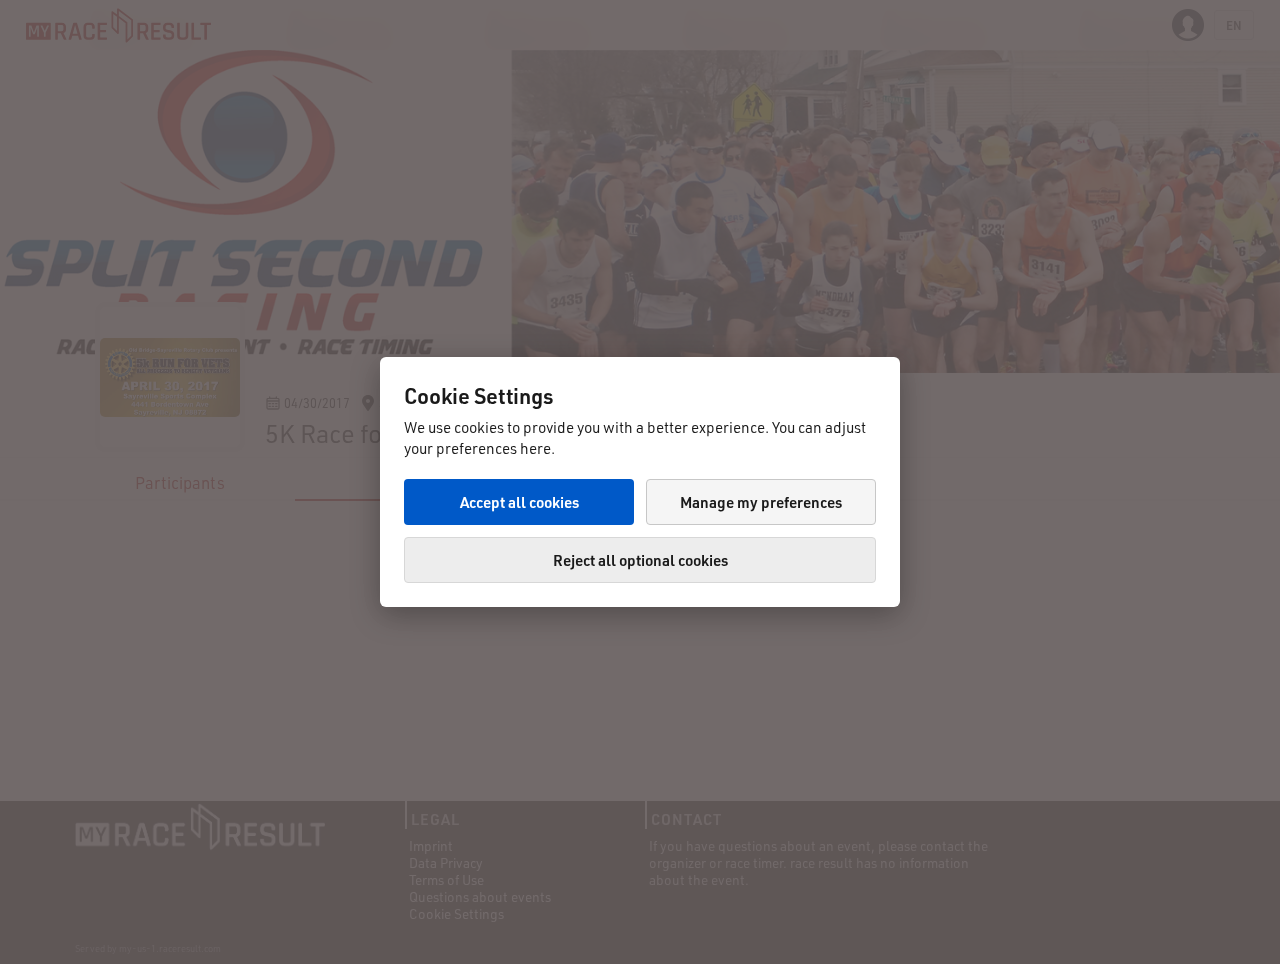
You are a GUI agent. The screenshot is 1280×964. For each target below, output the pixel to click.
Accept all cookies (519, 502)
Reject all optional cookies (640, 560)
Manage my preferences (761, 502)
